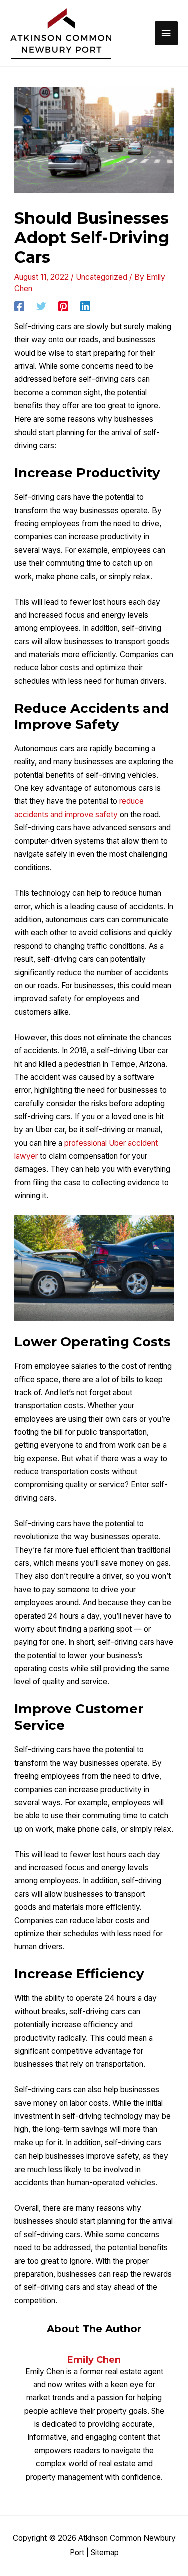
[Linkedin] (85, 306)
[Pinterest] (63, 306)
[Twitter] (41, 306)
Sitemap (105, 2553)
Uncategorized (102, 277)
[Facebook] (19, 306)
